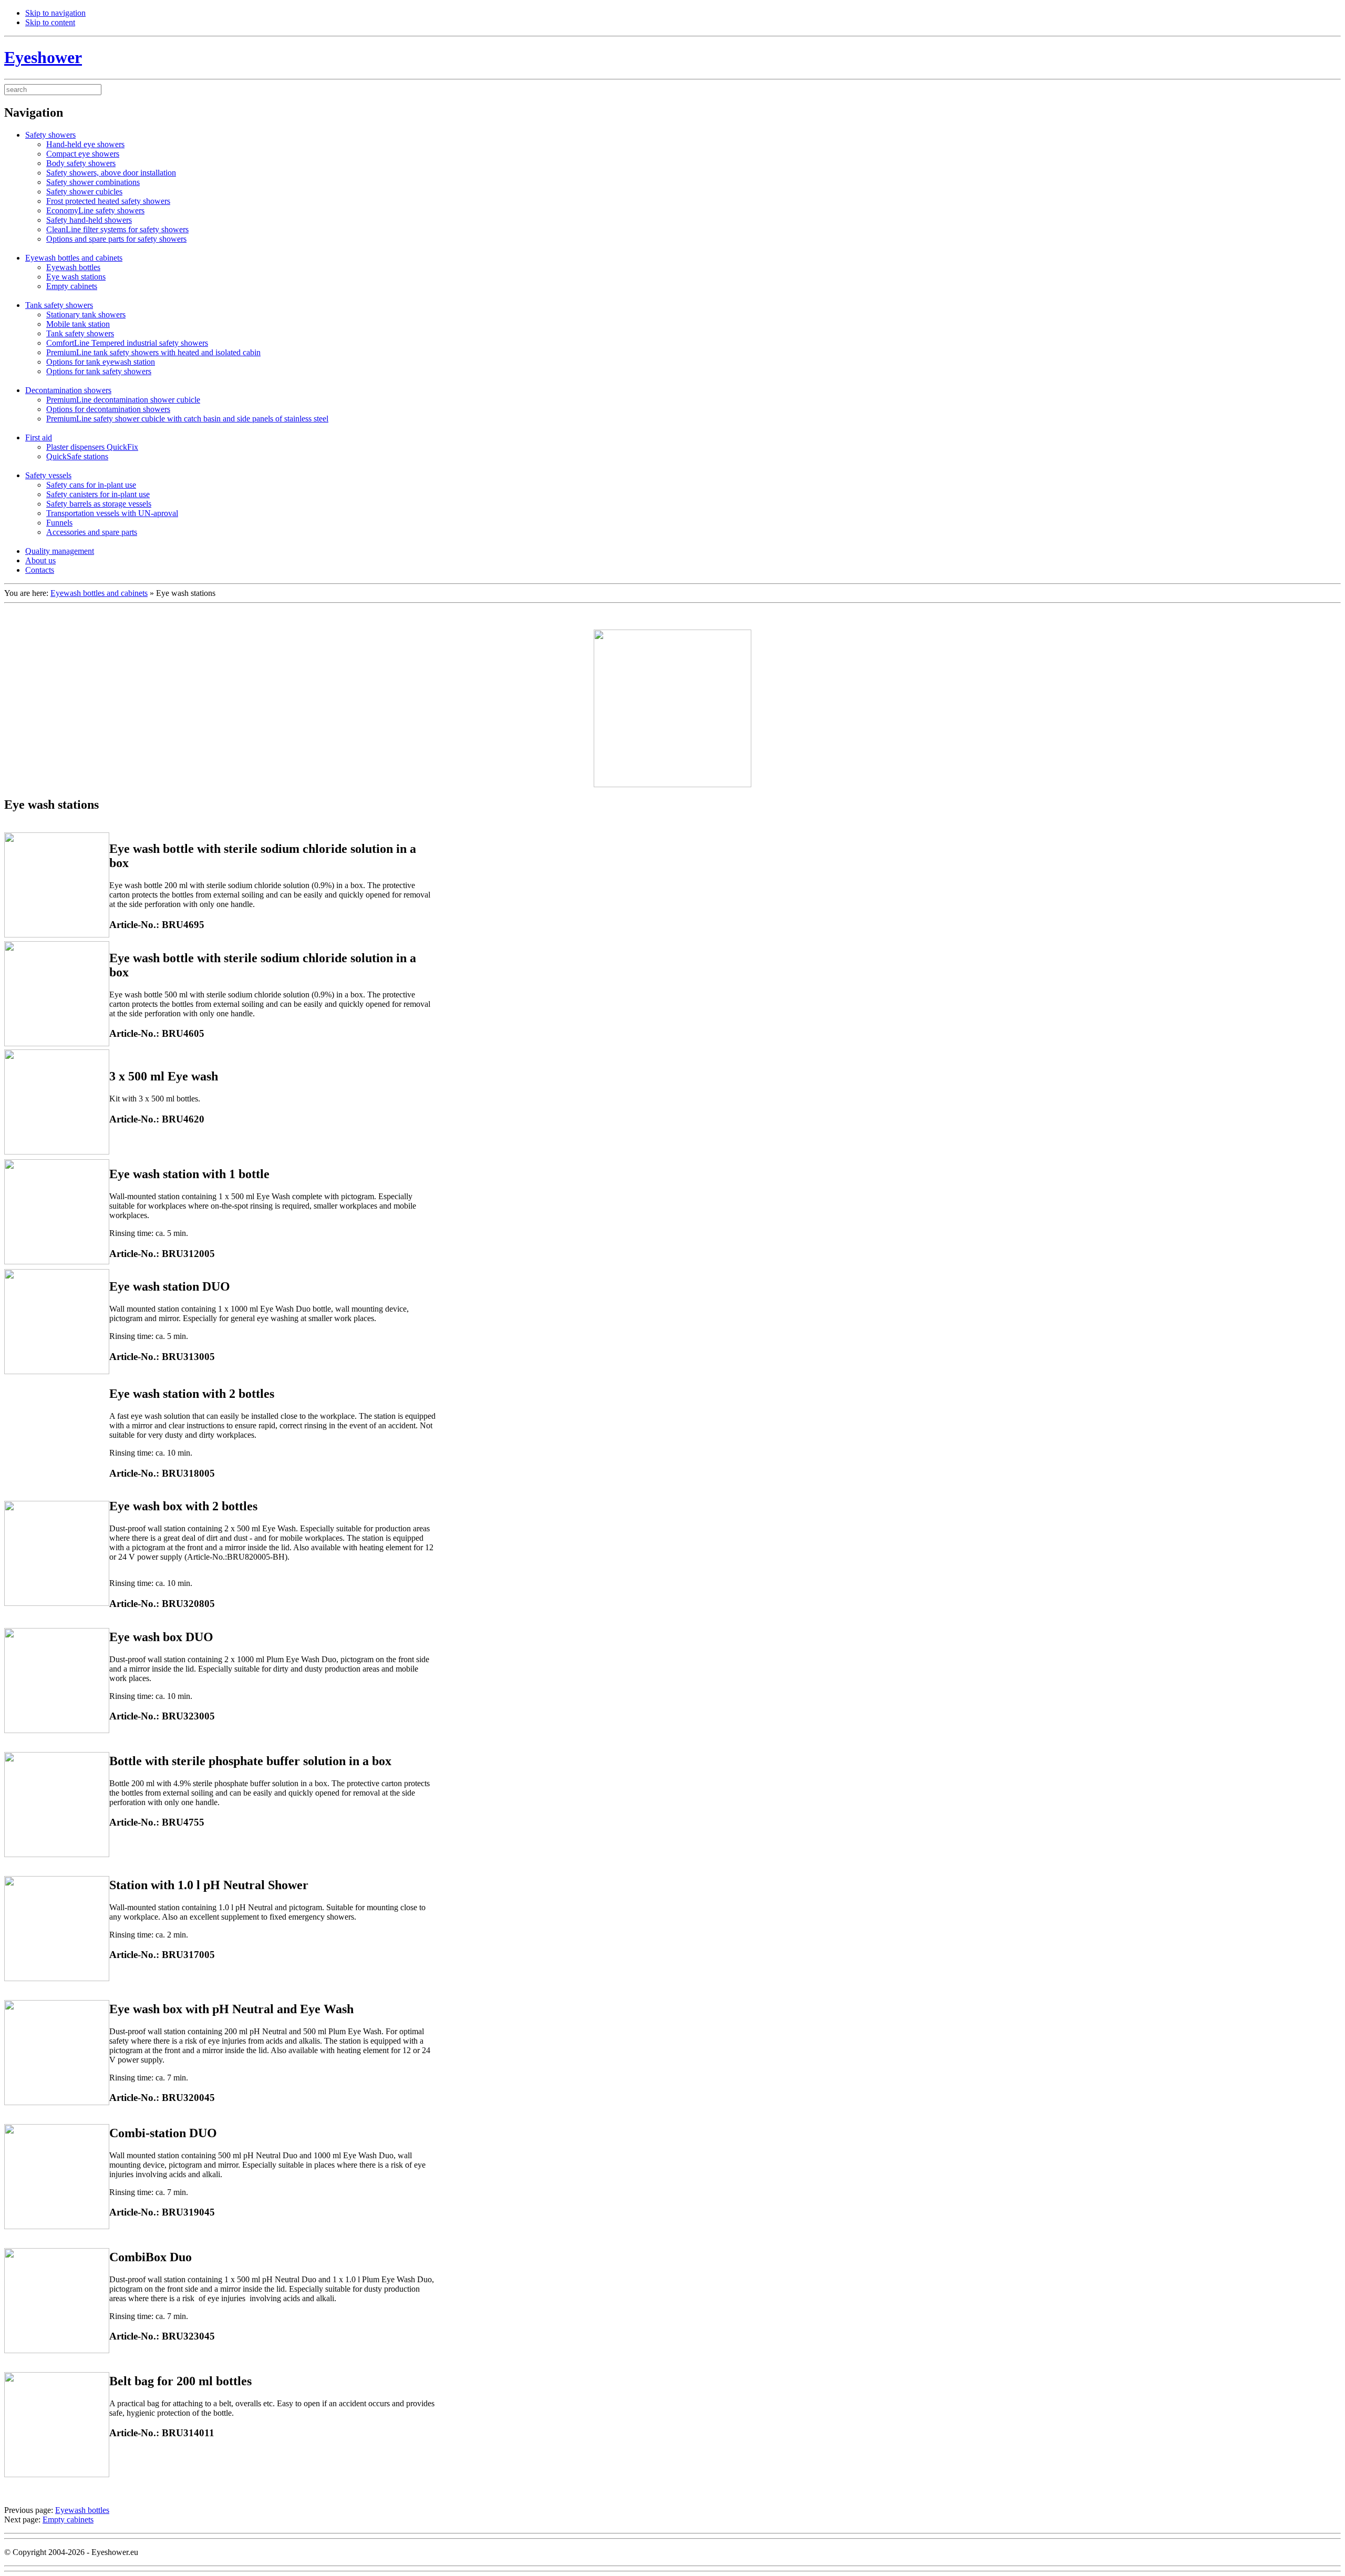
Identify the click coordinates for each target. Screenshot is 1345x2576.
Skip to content (50, 22)
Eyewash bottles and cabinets (99, 593)
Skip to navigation (55, 13)
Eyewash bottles (82, 2510)
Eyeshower (43, 57)
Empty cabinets (68, 2520)
